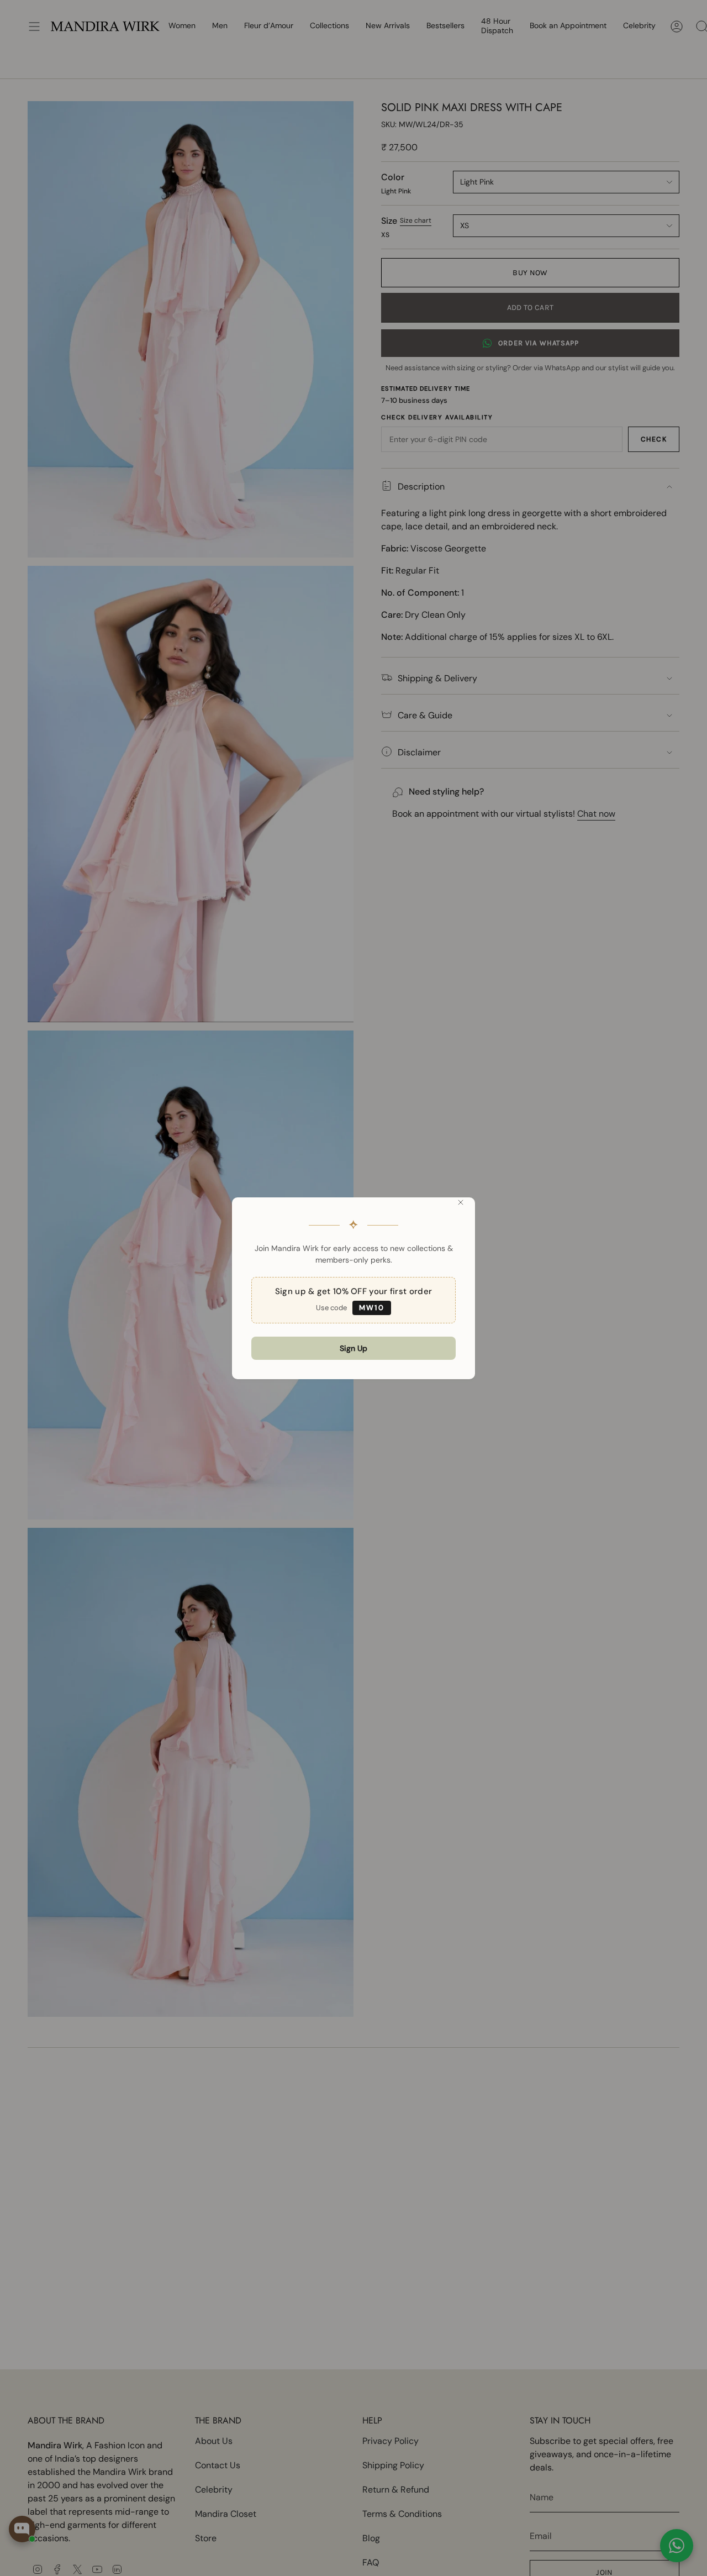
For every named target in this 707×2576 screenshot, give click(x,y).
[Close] (461, 1202)
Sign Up (353, 1348)
